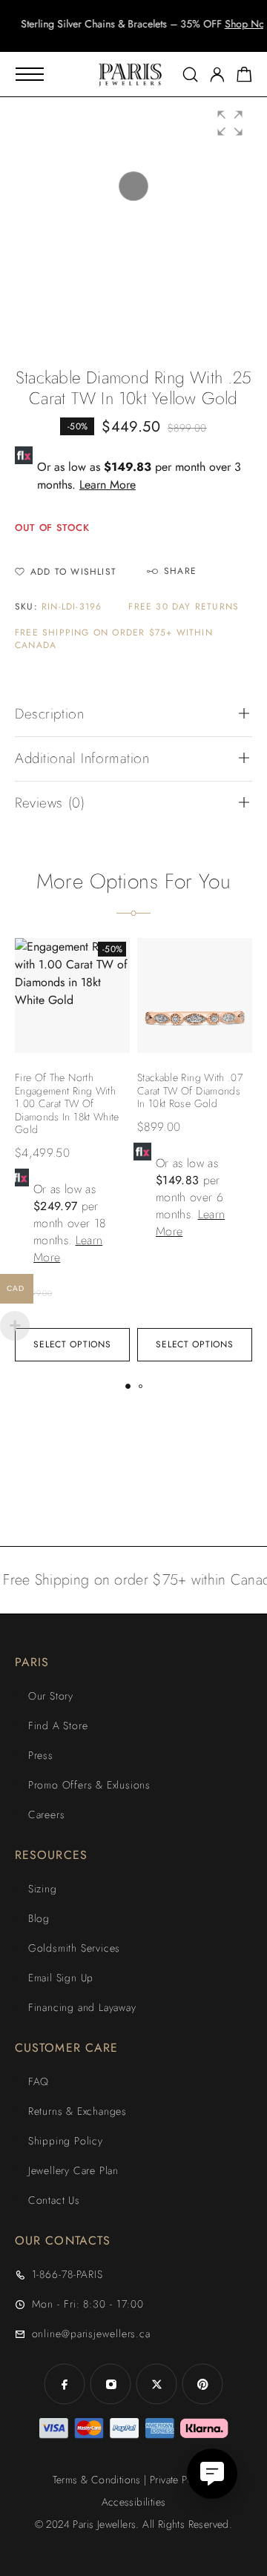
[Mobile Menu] (30, 74)
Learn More (108, 485)
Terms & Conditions (97, 2480)
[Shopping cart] (244, 77)
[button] (120, 37)
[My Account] (217, 75)
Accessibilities (134, 2502)
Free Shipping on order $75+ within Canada (114, 639)
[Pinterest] (202, 2384)
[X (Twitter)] (156, 2384)
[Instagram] (111, 2384)
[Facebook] (65, 2384)
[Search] (190, 75)
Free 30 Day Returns (184, 607)
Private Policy (179, 2480)
